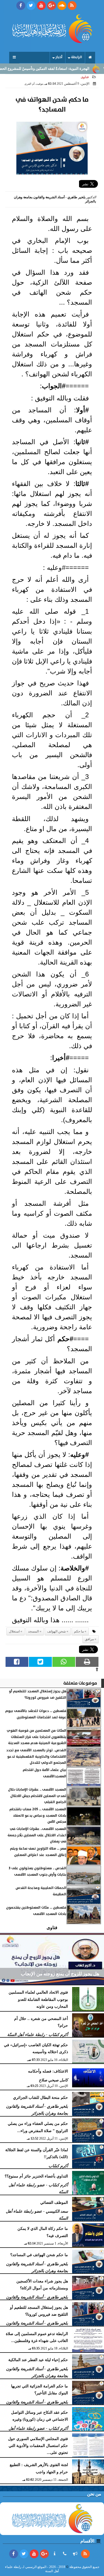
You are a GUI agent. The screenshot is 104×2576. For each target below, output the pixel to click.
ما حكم (79, 1631)
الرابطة (77, 57)
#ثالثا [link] (82, 484)
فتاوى (85, 77)
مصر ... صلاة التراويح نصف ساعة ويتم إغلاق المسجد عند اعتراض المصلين (38, 1852)
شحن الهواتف (56, 1631)
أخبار (59, 57)
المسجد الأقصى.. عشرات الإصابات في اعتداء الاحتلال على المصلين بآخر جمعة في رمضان (37, 1835)
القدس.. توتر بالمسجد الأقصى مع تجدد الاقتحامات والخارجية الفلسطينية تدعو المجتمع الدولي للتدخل (36, 1757)
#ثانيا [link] (82, 442)
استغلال (14, 1631)
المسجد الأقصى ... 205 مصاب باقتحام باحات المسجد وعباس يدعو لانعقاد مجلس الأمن (38, 1816)
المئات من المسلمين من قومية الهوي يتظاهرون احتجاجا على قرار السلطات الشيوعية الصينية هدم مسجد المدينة (36, 1737)
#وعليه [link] (79, 1455)
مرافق (89, 1639)
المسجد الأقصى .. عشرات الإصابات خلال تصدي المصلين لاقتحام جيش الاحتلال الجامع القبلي (37, 1796)
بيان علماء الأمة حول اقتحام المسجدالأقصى (45, 1773)
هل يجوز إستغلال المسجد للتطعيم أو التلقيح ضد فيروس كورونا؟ (38, 1694)
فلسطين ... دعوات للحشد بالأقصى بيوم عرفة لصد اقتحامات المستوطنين (36, 1714)
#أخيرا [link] (61, 1058)
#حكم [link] (65, 1339)
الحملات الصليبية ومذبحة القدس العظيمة (41, 1891)
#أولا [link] (82, 410)
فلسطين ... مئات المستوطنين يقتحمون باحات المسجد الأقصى (36, 1911)
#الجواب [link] (54, 386)
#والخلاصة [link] (75, 1568)
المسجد (33, 1631)
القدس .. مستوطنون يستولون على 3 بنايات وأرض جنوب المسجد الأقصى (38, 1871)
